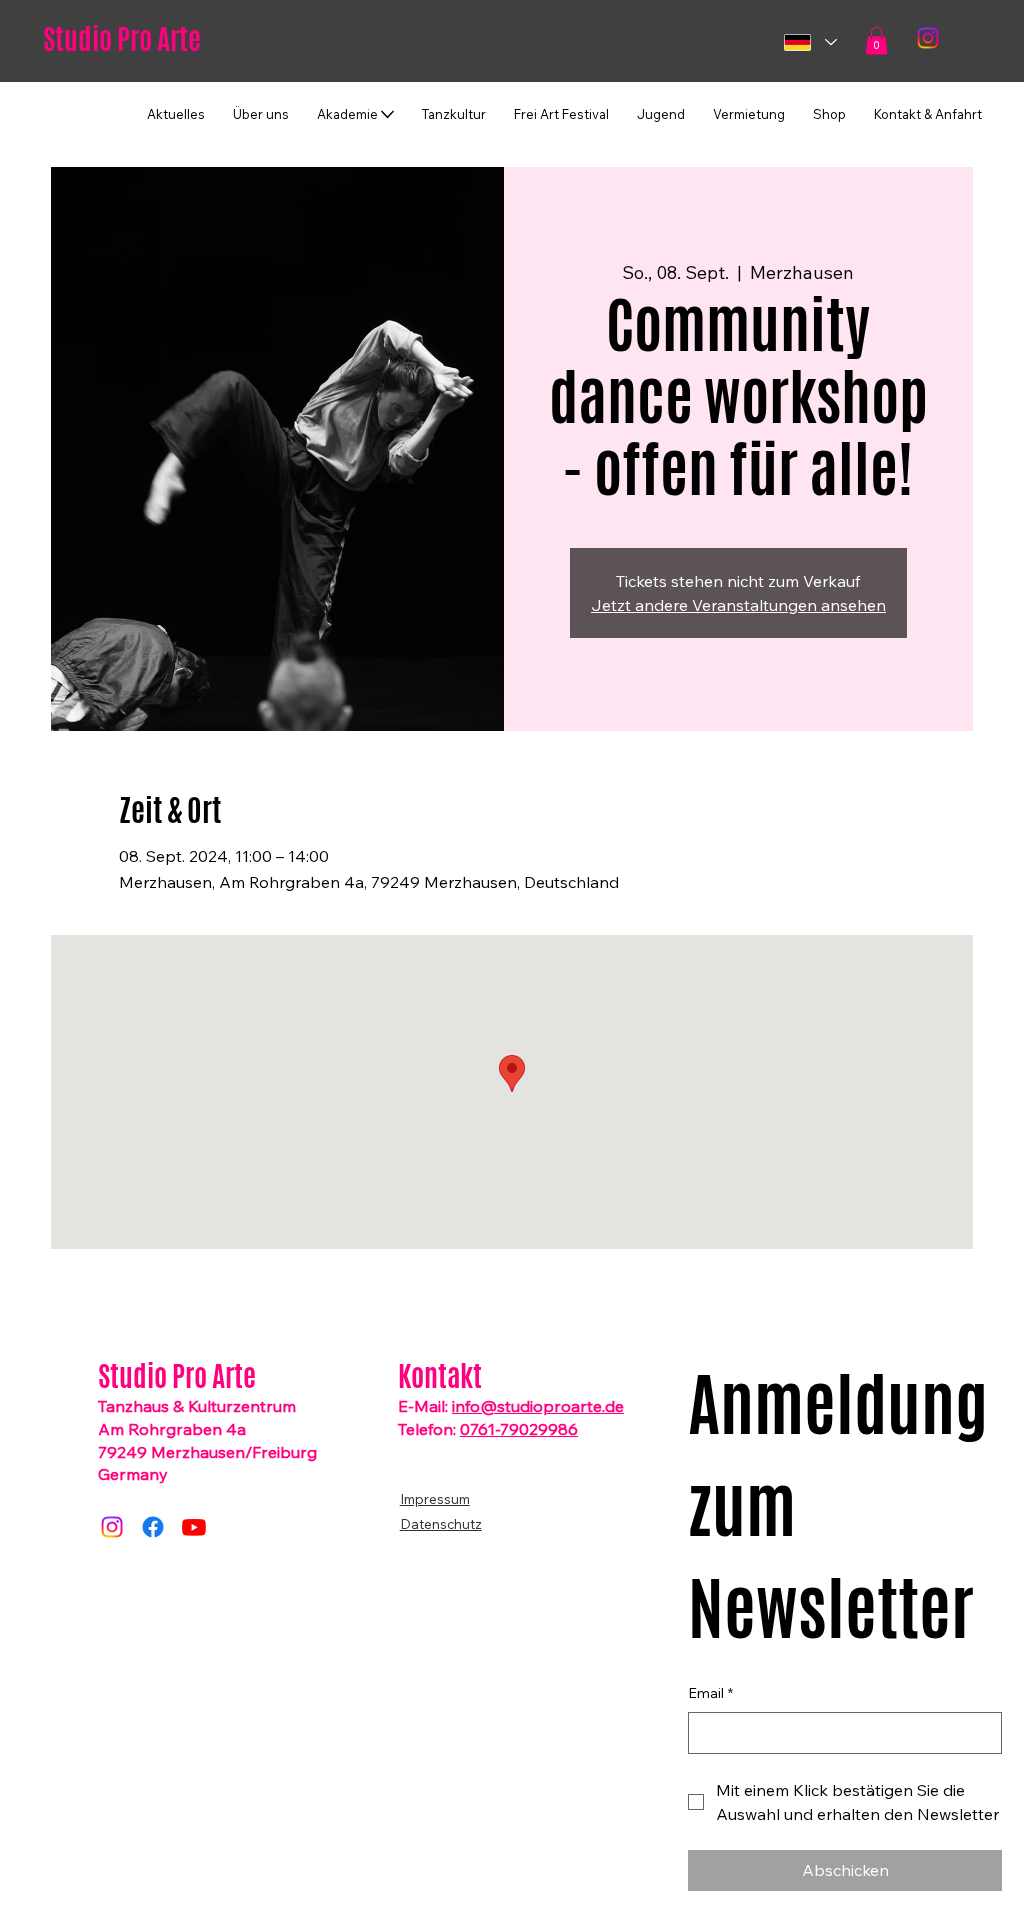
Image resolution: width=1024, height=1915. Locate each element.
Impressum (435, 1498)
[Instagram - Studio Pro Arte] (112, 1527)
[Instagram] (928, 38)
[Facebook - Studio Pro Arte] (153, 1527)
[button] (876, 40)
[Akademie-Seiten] (387, 114)
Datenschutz (441, 1523)
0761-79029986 (519, 1429)
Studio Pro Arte (122, 39)
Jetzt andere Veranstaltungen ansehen (738, 605)
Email (710, 1693)
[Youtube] (194, 1527)
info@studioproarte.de (538, 1406)
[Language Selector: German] (810, 42)
